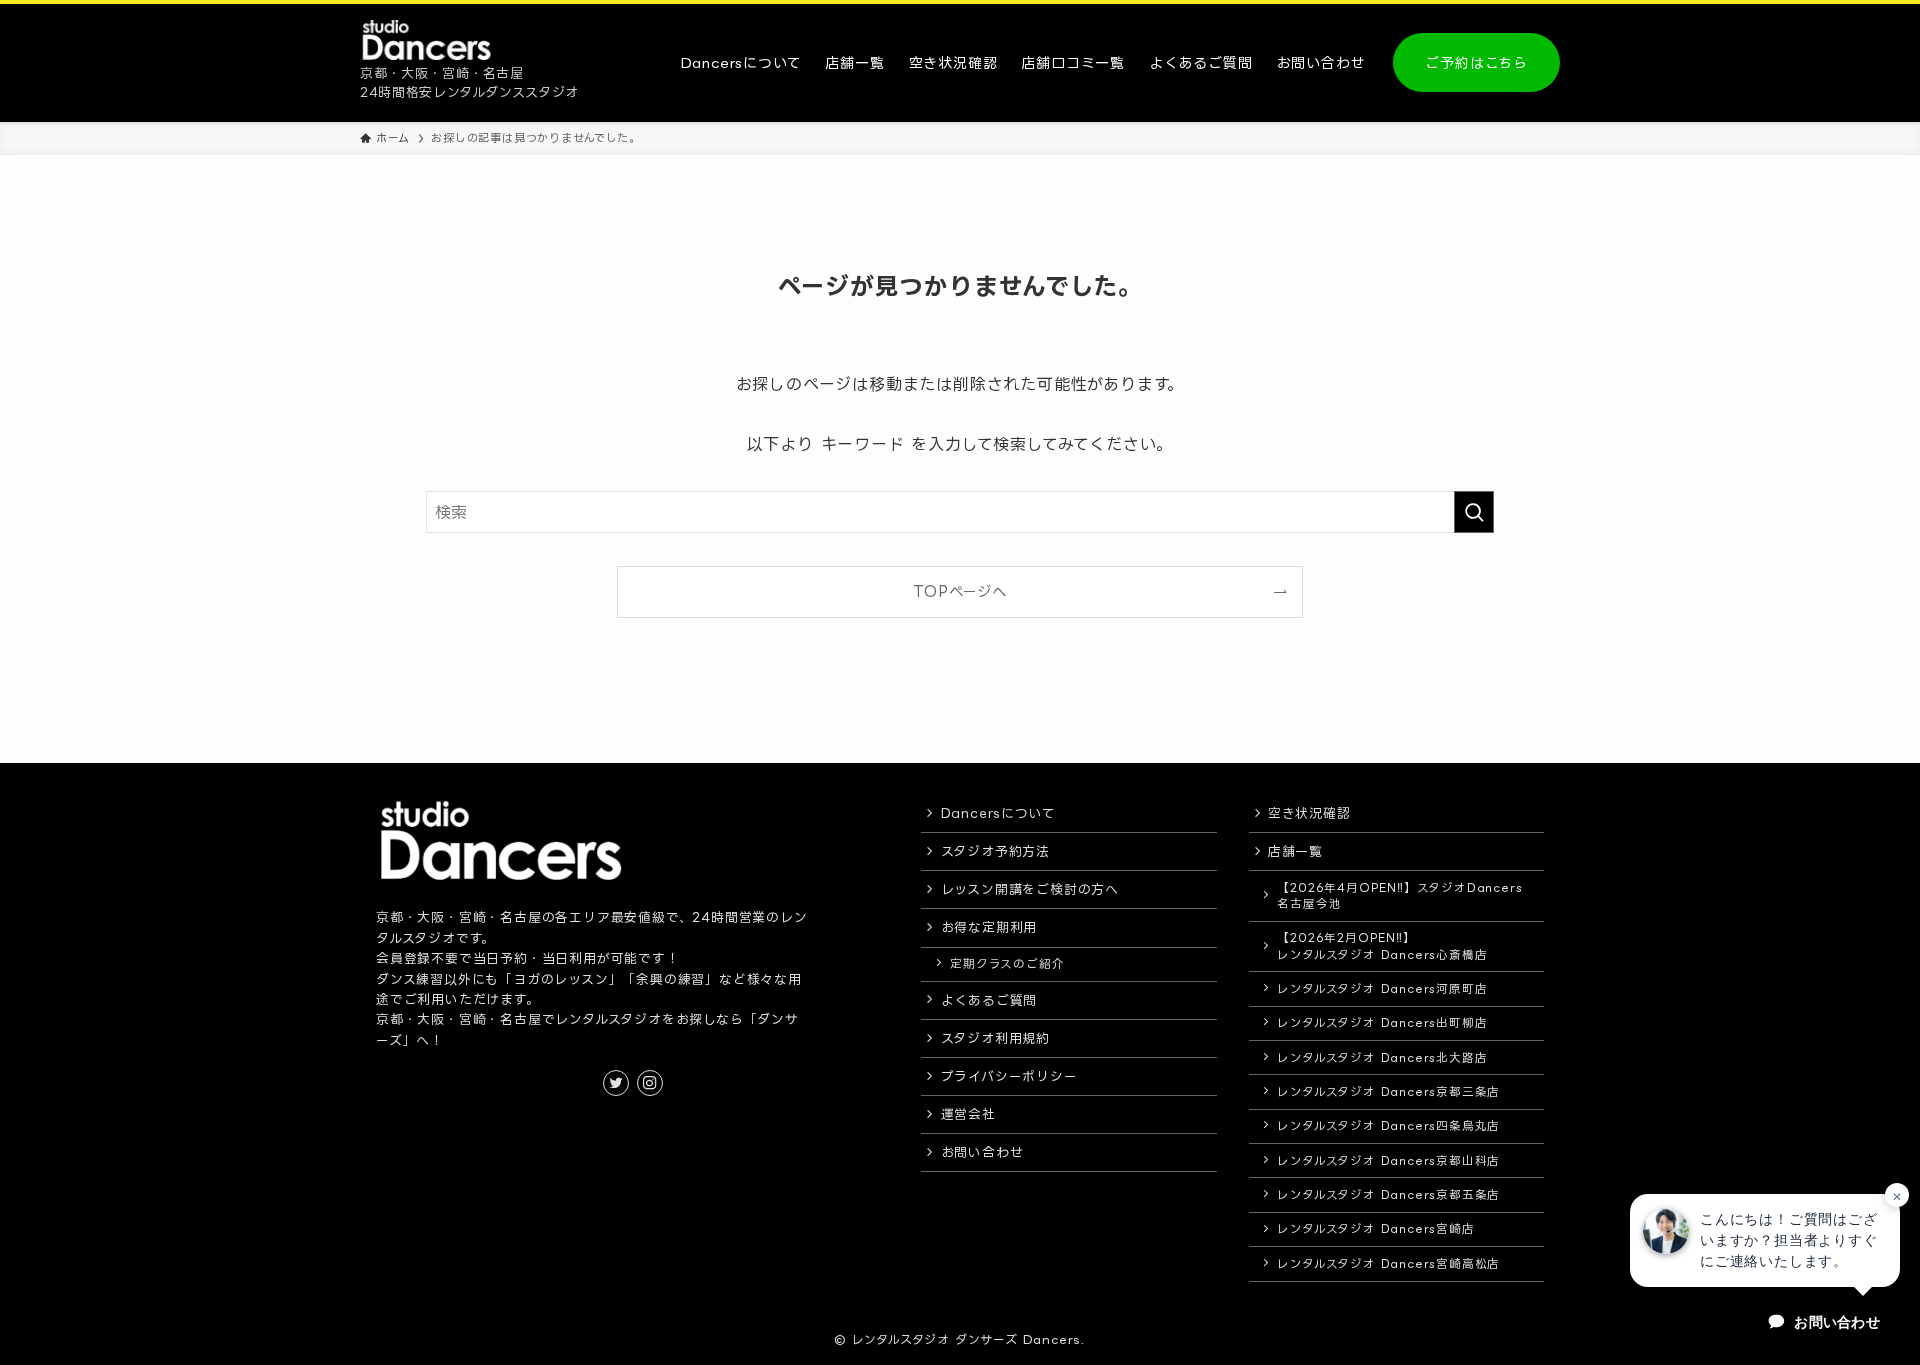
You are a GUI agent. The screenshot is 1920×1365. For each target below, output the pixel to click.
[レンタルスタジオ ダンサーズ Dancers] (428, 40)
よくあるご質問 (989, 1000)
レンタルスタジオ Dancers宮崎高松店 (1388, 1263)
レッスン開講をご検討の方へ (1030, 889)
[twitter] (616, 1083)
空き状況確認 (1309, 813)
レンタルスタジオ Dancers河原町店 (1382, 988)
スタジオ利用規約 (995, 1038)
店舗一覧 (1295, 851)
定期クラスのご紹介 (1007, 963)
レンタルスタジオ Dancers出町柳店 (1382, 1022)
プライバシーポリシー (1009, 1076)
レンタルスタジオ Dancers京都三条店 (1388, 1091)
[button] (1765, 1240)
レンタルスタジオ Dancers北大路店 (1382, 1057)
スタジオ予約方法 (995, 851)
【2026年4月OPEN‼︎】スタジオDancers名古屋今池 (1399, 895)
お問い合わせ (982, 1152)
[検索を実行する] (1474, 512)
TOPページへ (960, 591)
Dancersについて (998, 813)
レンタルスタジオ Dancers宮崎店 (1375, 1228)
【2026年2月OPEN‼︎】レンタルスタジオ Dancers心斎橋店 (1382, 945)
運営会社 (968, 1114)
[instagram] (650, 1083)
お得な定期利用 (989, 927)
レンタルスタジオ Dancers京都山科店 (1388, 1160)
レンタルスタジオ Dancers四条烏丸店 (1388, 1125)
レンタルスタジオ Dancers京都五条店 (1388, 1194)
